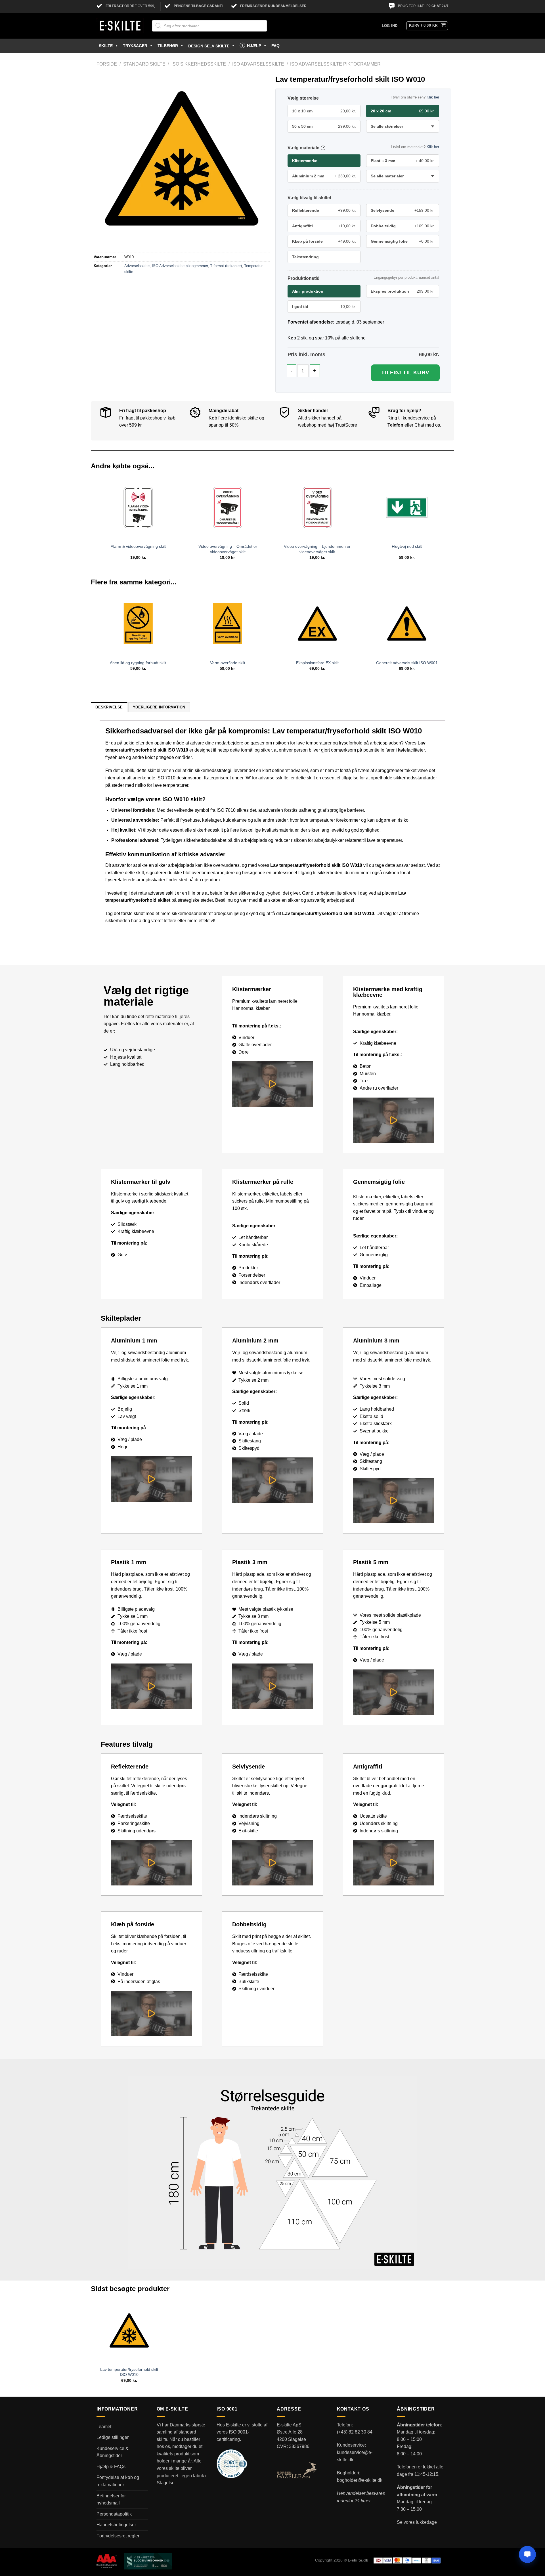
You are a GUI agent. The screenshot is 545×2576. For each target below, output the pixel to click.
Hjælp (254, 46)
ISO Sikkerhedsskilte (199, 64)
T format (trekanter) (226, 266)
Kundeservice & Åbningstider (113, 2452)
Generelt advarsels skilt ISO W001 (407, 663)
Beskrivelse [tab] (109, 707)
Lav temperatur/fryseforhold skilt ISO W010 (129, 2372)
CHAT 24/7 (440, 6)
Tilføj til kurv (405, 373)
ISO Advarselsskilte (258, 64)
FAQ (275, 46)
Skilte (106, 46)
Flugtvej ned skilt (407, 546)
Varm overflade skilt (228, 663)
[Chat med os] (527, 2554)
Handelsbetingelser (116, 2525)
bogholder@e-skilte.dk (360, 2480)
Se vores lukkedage (417, 2522)
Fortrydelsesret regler (118, 2536)
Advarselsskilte (137, 266)
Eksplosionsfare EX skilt (317, 663)
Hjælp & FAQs (111, 2467)
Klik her (433, 97)
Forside (107, 64)
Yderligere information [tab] (159, 707)
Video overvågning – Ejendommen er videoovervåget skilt (317, 549)
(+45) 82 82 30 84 (355, 2432)
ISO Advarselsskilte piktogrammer (335, 64)
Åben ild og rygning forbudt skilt (138, 663)
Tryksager (135, 46)
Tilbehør (168, 46)
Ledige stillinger (113, 2437)
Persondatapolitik (114, 2514)
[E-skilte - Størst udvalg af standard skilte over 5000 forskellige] (120, 26)
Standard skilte (144, 64)
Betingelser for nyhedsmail (111, 2500)
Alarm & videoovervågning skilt (138, 546)
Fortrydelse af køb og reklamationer (118, 2481)
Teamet (104, 2427)
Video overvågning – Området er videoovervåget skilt (228, 549)
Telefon (395, 425)
